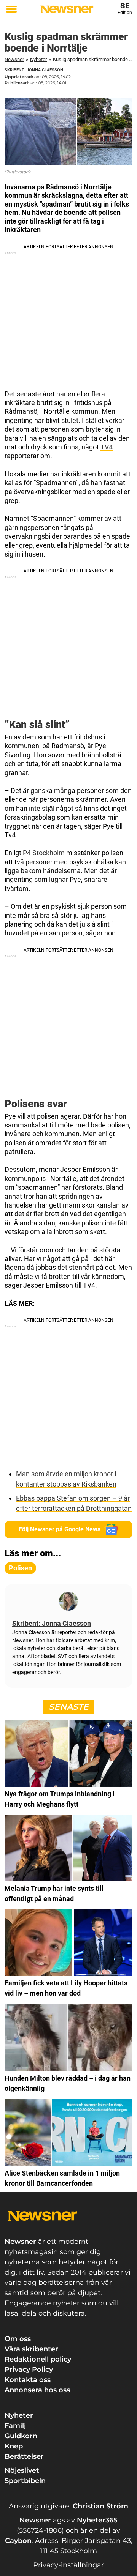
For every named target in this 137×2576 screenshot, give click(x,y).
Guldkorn (21, 2436)
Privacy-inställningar (68, 2565)
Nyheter (38, 59)
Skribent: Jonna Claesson (34, 70)
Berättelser (24, 2456)
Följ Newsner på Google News (60, 1529)
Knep (14, 2446)
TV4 (107, 447)
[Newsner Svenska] (67, 9)
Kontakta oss (28, 2380)
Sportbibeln (25, 2481)
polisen (20, 1568)
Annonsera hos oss (37, 2390)
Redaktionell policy (38, 2359)
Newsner (14, 59)
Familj (15, 2426)
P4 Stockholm (44, 853)
